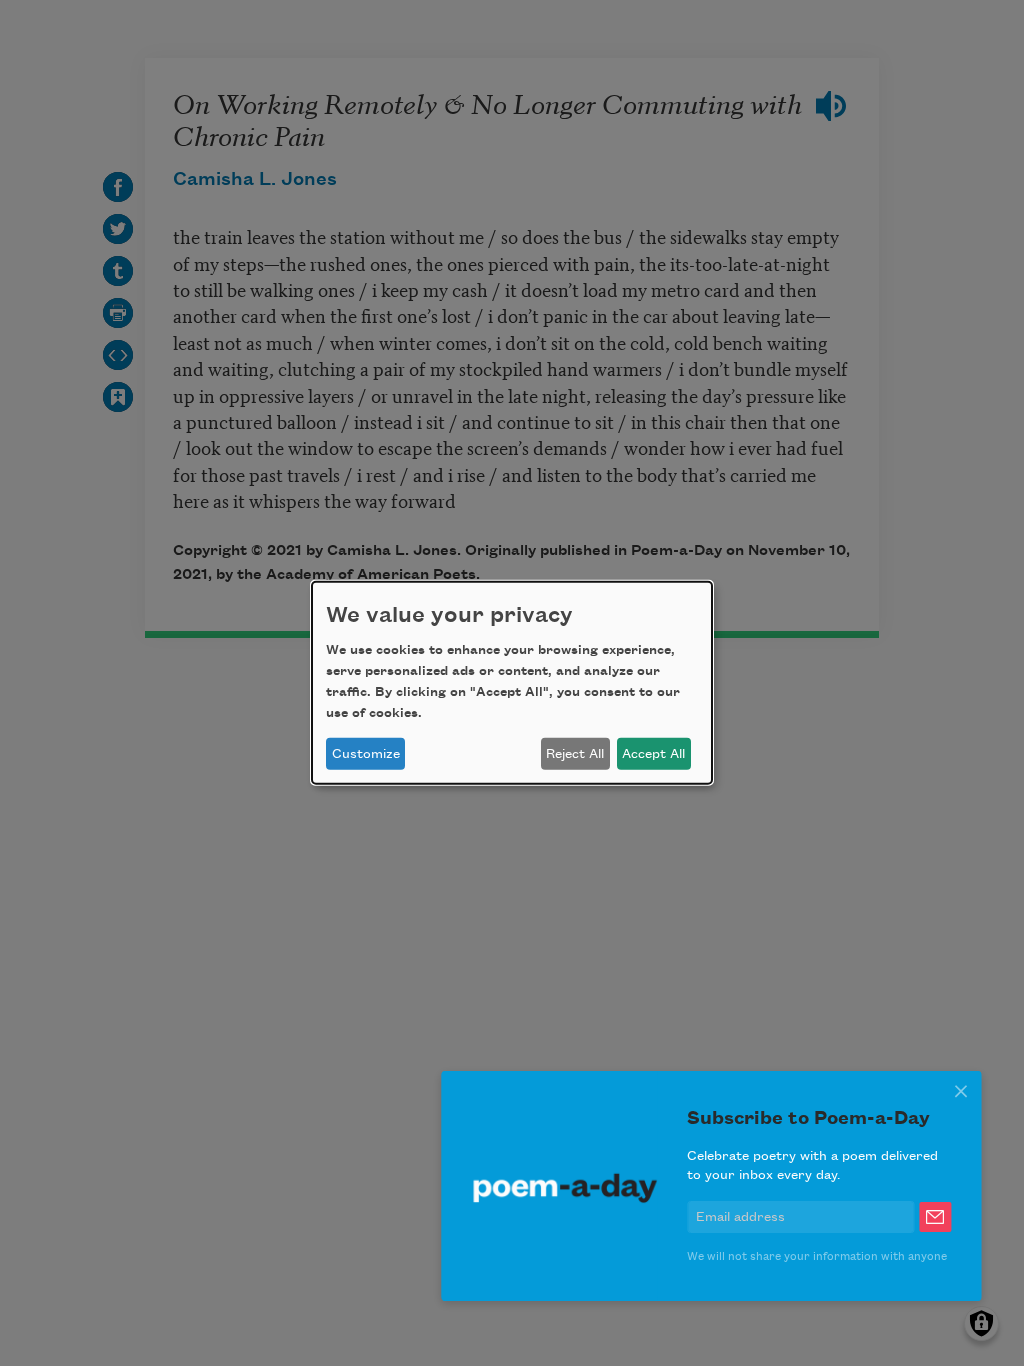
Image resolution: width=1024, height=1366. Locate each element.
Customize (366, 754)
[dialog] (512, 683)
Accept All (653, 754)
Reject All (575, 754)
